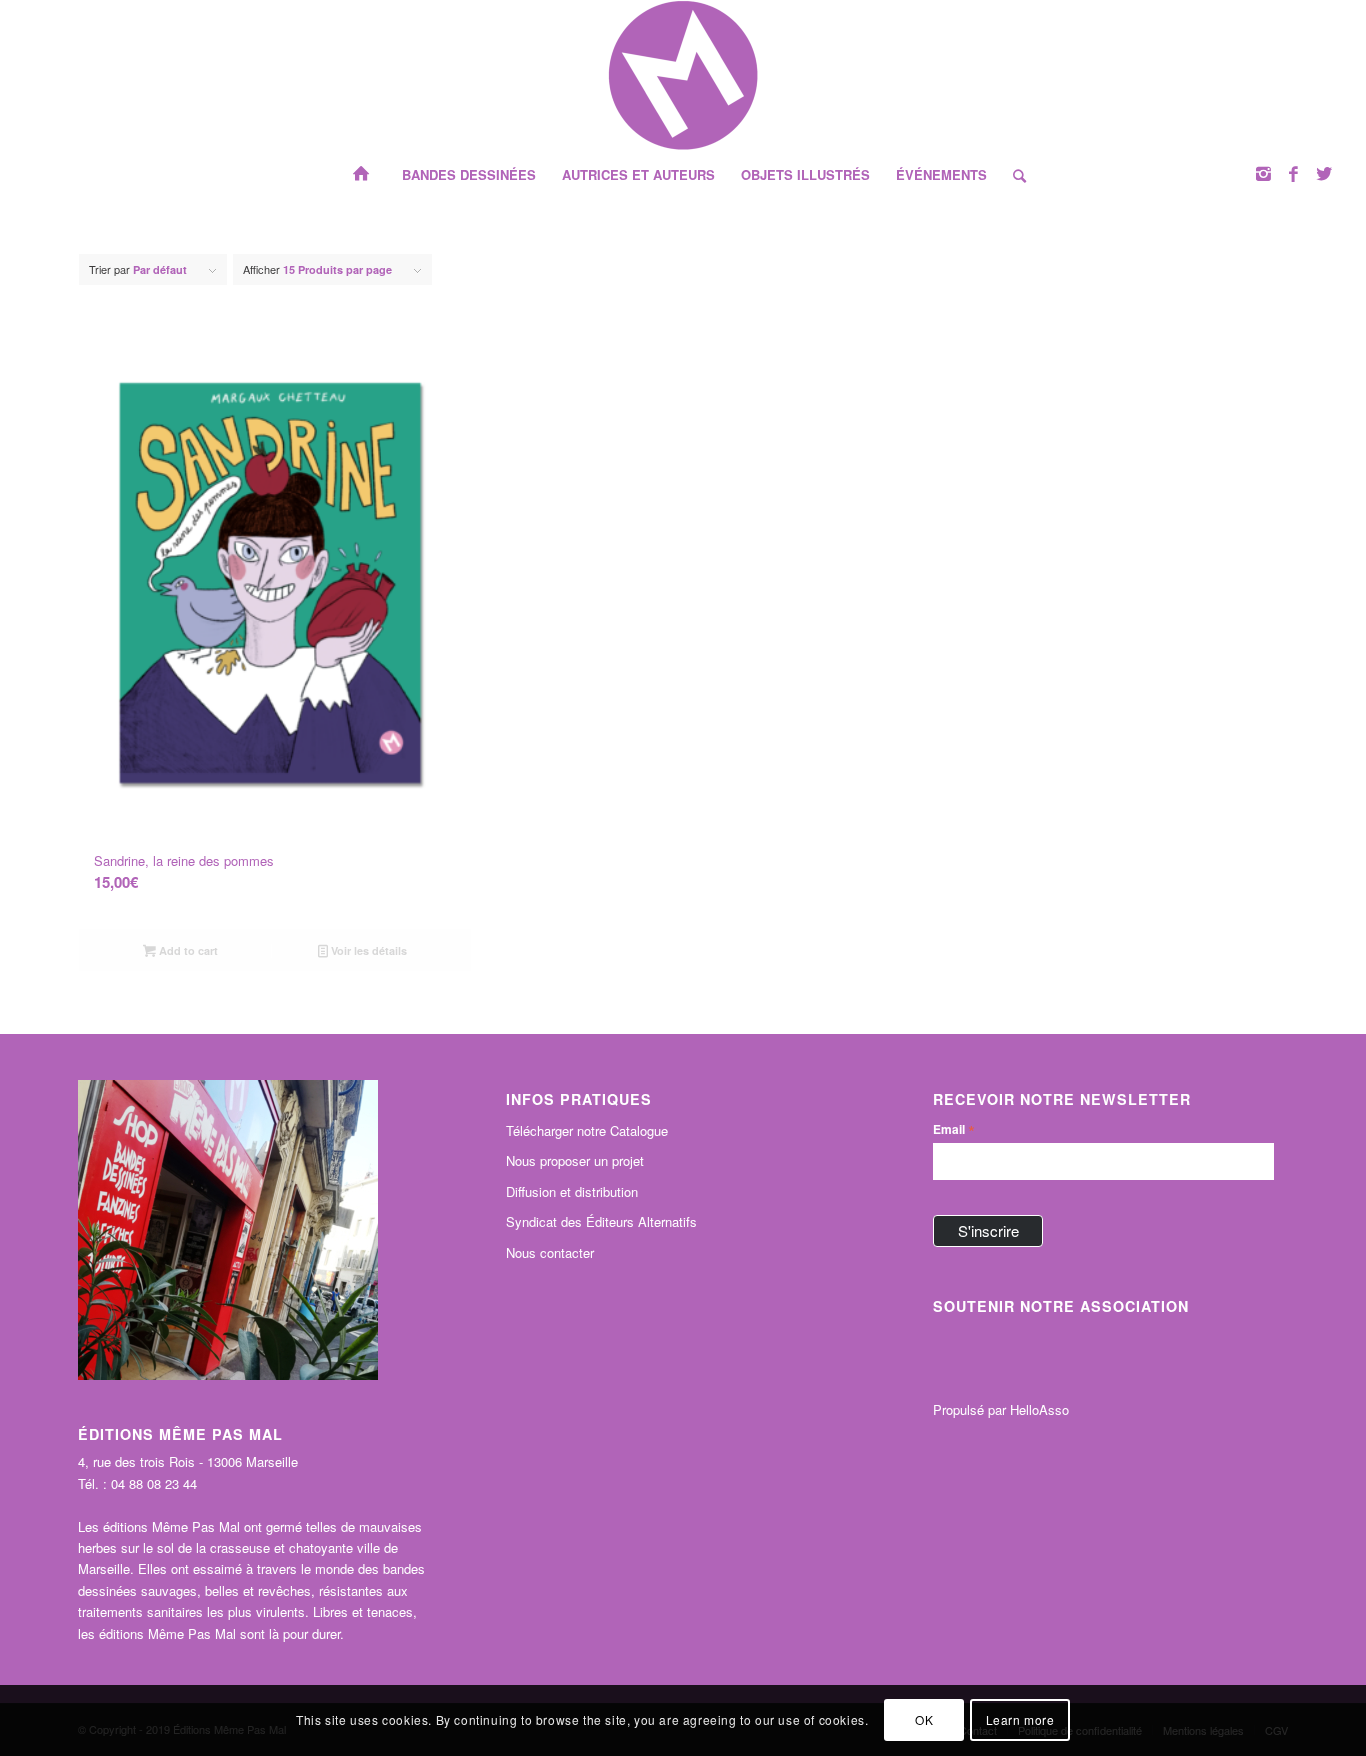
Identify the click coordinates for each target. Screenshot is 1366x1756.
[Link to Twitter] (1324, 173)
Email (954, 1129)
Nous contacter (550, 1252)
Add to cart (187, 950)
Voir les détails (367, 950)
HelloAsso (1039, 1409)
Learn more (1020, 1720)
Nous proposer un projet (575, 1160)
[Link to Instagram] (1264, 173)
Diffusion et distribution (572, 1191)
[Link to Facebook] (1294, 173)
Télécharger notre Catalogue (587, 1130)
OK (924, 1720)
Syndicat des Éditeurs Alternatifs (601, 1221)
